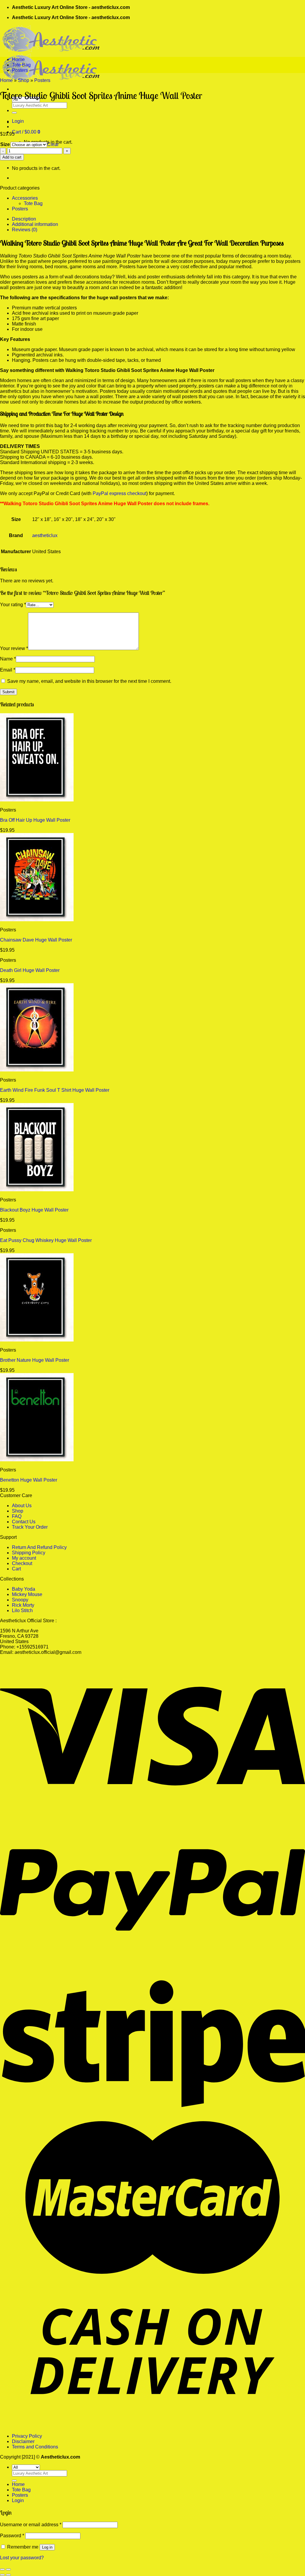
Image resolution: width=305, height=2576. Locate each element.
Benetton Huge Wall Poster (29, 1480)
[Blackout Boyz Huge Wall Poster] (37, 1190)
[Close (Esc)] (2, 2569)
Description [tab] (24, 219)
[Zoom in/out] (8, 2569)
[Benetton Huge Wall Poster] (37, 1460)
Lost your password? (22, 2558)
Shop (24, 80)
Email (8, 670)
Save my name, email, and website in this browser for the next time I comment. (89, 681)
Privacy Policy (27, 2436)
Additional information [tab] (35, 224)
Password (12, 2536)
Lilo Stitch (22, 1610)
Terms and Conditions (35, 2447)
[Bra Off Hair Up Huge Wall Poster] (37, 800)
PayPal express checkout (119, 493)
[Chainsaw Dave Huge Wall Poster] (37, 920)
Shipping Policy (29, 1553)
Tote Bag (21, 65)
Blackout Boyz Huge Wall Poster (34, 1210)
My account (24, 1558)
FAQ (17, 1516)
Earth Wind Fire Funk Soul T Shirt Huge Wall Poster (55, 1090)
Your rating (13, 605)
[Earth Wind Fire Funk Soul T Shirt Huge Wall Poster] (37, 1070)
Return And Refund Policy (39, 1547)
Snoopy (20, 1600)
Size (5, 144)
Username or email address (31, 2525)
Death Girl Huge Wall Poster (30, 970)
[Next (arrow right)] (8, 2575)
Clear (53, 144)
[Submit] (14, 113)
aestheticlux (45, 535)
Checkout (22, 1563)
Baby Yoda (24, 1589)
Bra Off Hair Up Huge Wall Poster (35, 820)
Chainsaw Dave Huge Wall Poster (36, 940)
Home (18, 59)
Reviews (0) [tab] (25, 230)
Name (8, 659)
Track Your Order (30, 1527)
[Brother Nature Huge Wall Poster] (37, 1340)
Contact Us (24, 1522)
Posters (20, 70)
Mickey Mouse (27, 1594)
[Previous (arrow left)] (2, 2575)
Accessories (25, 198)
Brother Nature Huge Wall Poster (35, 1360)
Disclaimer (23, 2441)
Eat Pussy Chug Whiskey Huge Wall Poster (46, 1240)
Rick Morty (23, 1605)
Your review (14, 648)
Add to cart (12, 157)
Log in (47, 2547)
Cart (16, 1569)
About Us (22, 1506)
